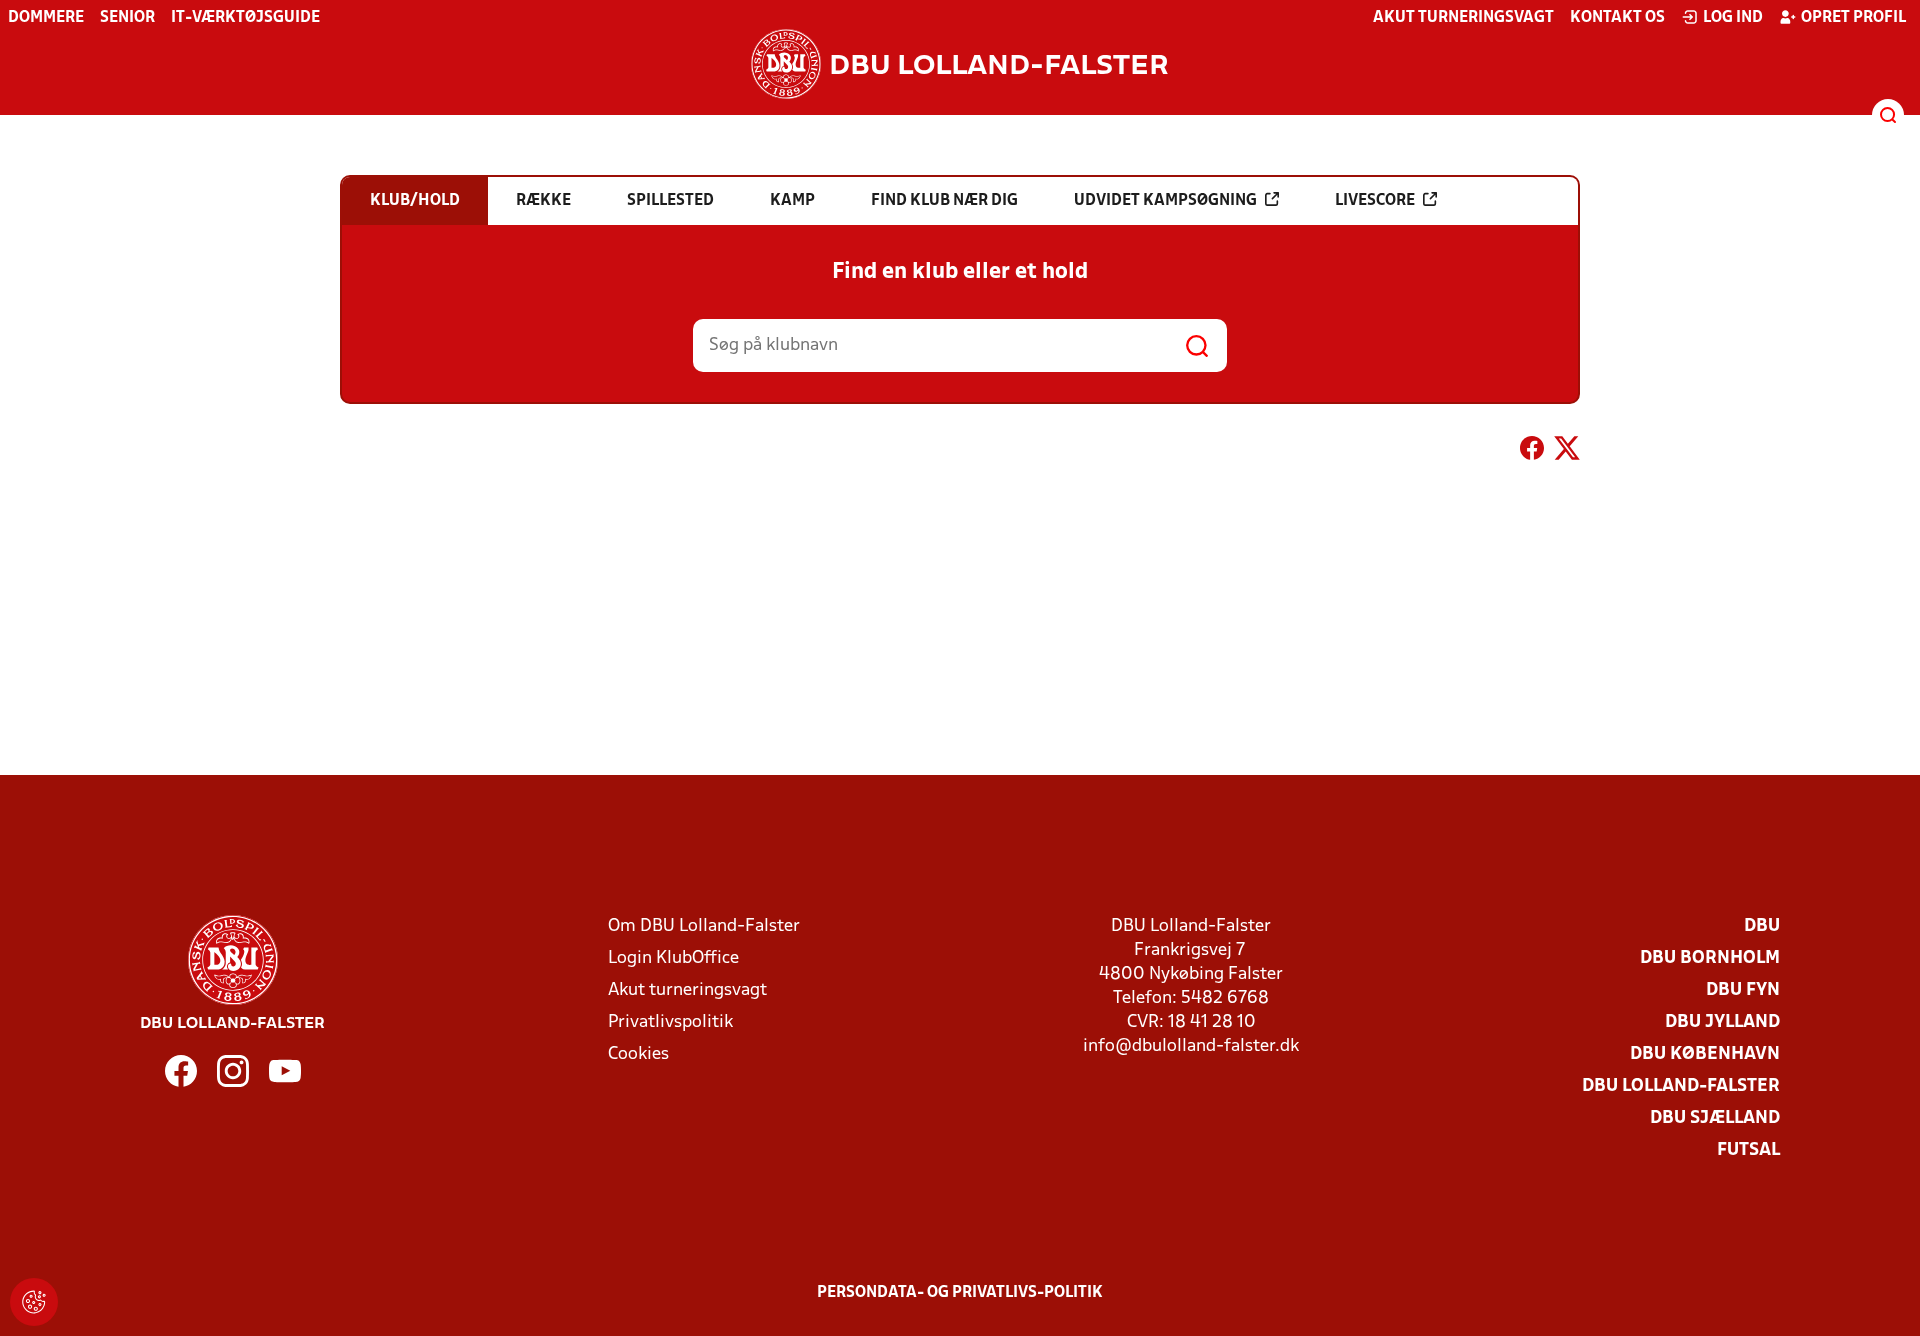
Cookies (638, 1054)
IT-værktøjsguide (245, 18)
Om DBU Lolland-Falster (704, 926)
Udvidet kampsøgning (1165, 201)
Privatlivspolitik (670, 1022)
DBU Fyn (1743, 990)
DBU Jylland (1722, 1022)
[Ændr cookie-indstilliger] (34, 1302)
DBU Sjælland (1715, 1118)
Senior (127, 18)
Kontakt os (1617, 18)
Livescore (1375, 201)
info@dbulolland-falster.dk (1191, 1046)
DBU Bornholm (1710, 958)
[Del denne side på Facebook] (1532, 452)
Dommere (46, 18)
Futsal (1748, 1150)
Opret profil (1853, 18)
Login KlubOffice (673, 958)
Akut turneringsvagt (1463, 18)
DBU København (1705, 1054)
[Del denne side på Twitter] (1567, 452)
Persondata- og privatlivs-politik (960, 1293)
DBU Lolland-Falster (1681, 1086)
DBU (1762, 926)
